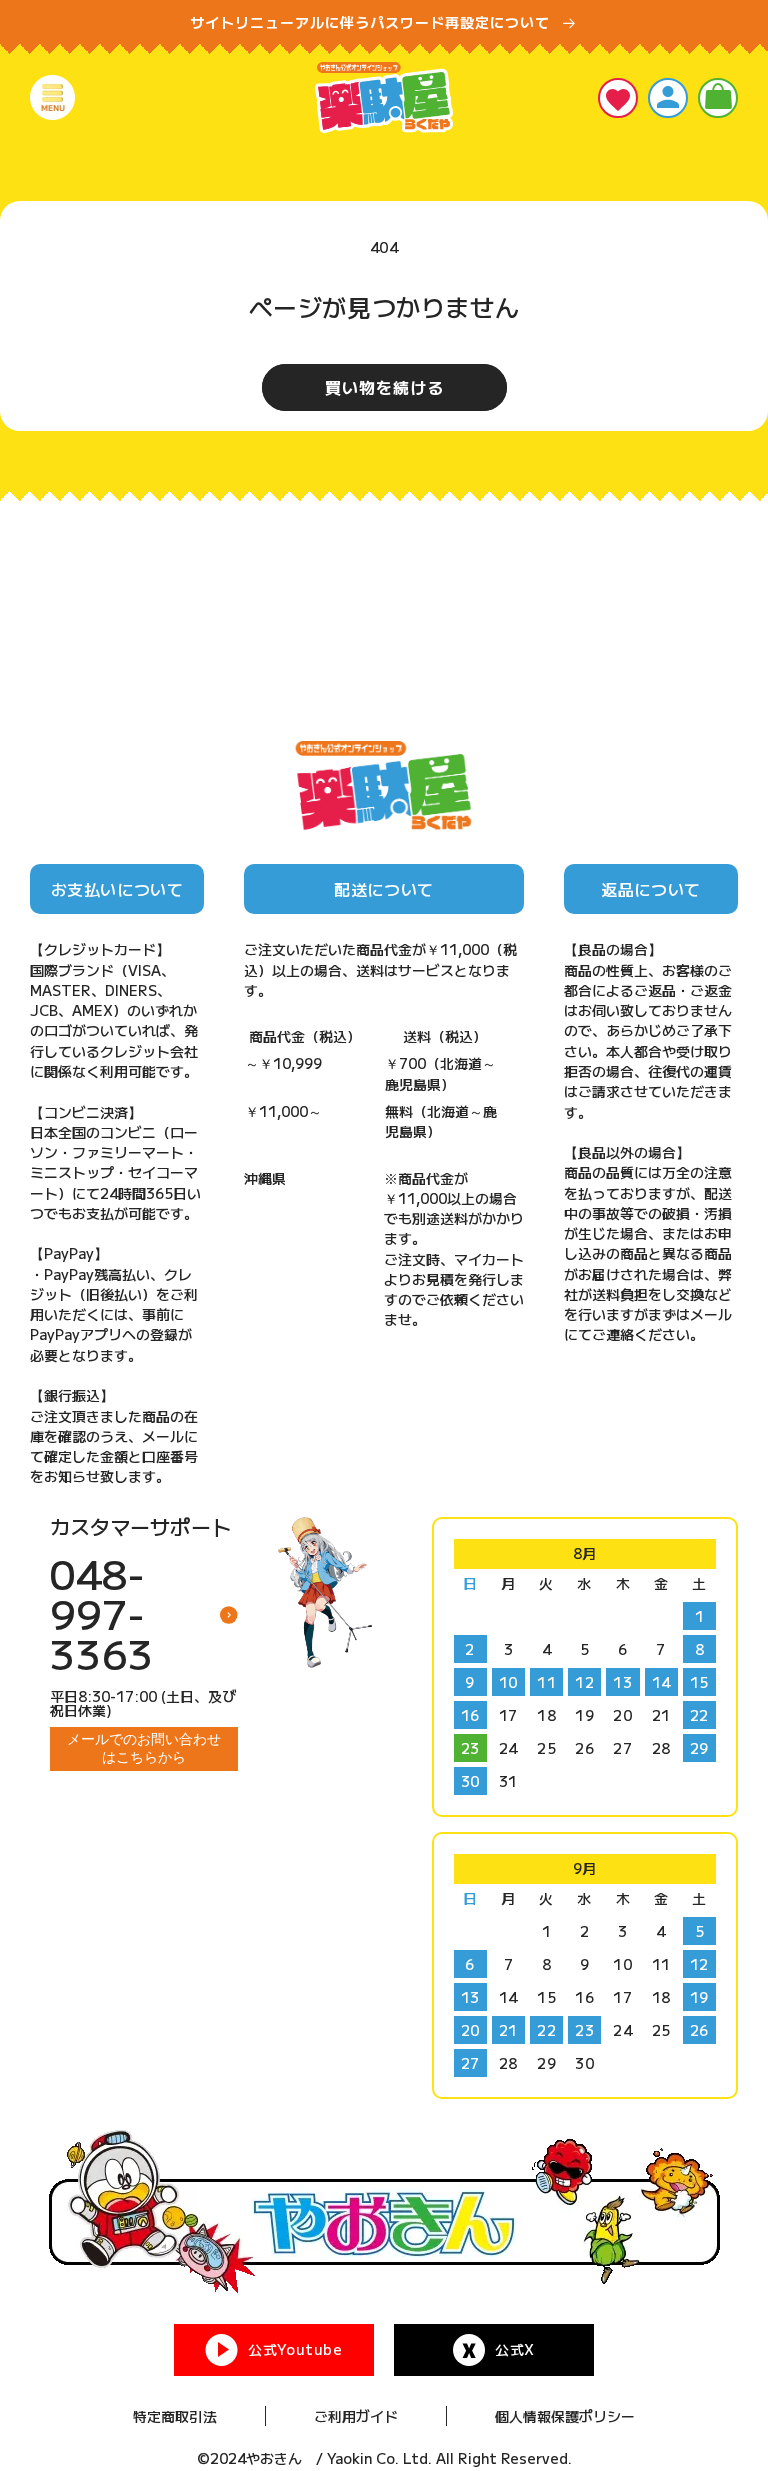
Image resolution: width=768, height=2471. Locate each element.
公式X (515, 2349)
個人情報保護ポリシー (565, 2416)
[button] (52, 97)
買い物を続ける (384, 387)
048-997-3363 (102, 1613)
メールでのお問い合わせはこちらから (144, 1748)
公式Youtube (295, 2349)
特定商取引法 (175, 2416)
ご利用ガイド (356, 2416)
